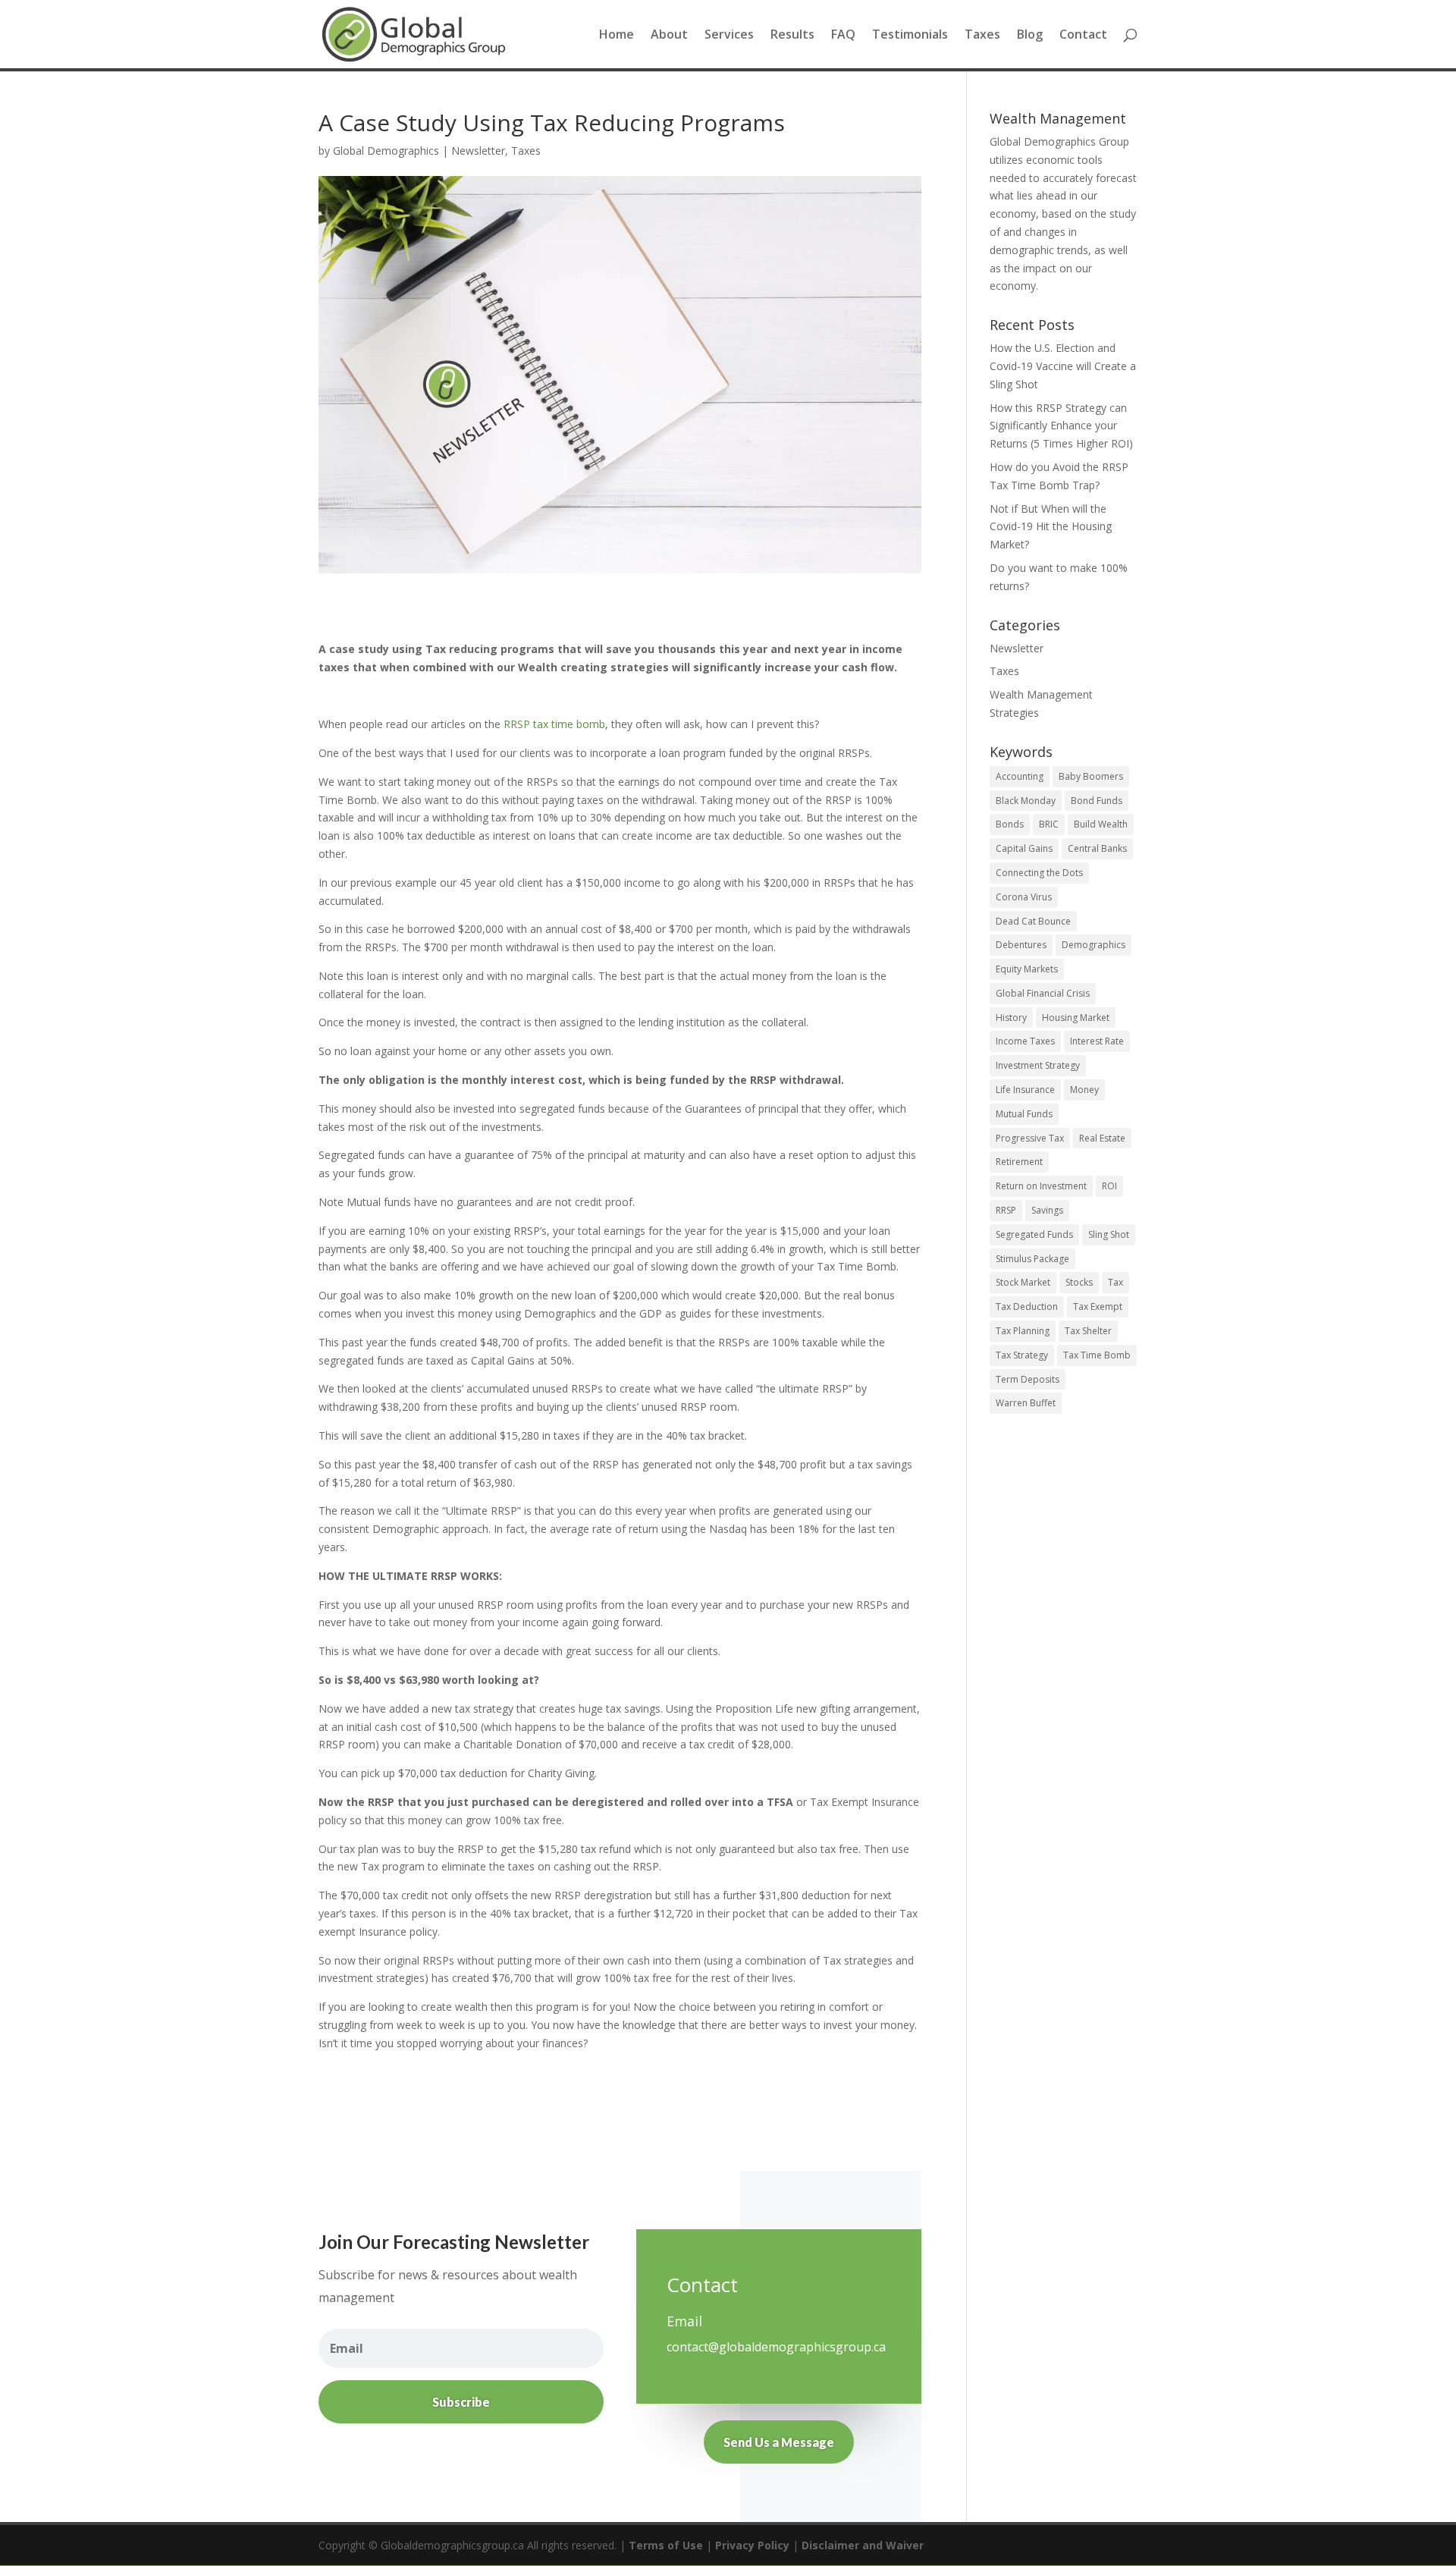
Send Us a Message (779, 2442)
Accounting (1020, 776)
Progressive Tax (1030, 1138)
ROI (1109, 1186)
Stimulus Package (1032, 1259)
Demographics (1094, 945)
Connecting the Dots (1039, 873)
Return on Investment (1041, 1186)
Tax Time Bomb (1097, 1355)
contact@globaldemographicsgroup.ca (776, 2347)
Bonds (1010, 824)
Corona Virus (1024, 897)
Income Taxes (1025, 1041)
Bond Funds (1097, 801)
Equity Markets (1027, 969)
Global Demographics (386, 151)
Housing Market (1076, 1018)
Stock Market (1023, 1282)
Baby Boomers (1091, 776)
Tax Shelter (1088, 1331)
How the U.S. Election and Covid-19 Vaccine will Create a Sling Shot (1063, 366)
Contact (1083, 36)
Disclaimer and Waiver (863, 2545)
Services (729, 36)
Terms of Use (666, 2545)
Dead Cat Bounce (1033, 921)
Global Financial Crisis (1043, 993)
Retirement (1019, 1162)
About (669, 36)
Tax (1116, 1282)
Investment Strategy (1038, 1065)
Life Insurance (1025, 1090)
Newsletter (478, 151)
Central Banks (1097, 848)
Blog (1030, 36)
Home (617, 36)
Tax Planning (1023, 1331)
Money (1084, 1090)
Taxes (982, 36)
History (1011, 1018)
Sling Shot (1109, 1234)
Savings (1047, 1210)
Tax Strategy (1022, 1355)
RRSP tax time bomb (554, 724)
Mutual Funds (1024, 1114)
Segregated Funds (1034, 1234)
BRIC (1049, 824)
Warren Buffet (1026, 1403)
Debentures (1021, 945)
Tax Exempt (1098, 1307)
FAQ (843, 36)
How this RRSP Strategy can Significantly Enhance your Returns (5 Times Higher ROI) (1061, 426)
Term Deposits (1028, 1379)
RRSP (1006, 1210)
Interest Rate (1097, 1041)
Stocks (1079, 1282)
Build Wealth (1101, 824)
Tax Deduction (1027, 1307)
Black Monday (1026, 801)
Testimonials (910, 36)
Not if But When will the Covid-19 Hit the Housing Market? (1051, 527)
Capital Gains (1024, 848)
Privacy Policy (752, 2545)
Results (792, 36)
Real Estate (1102, 1138)
